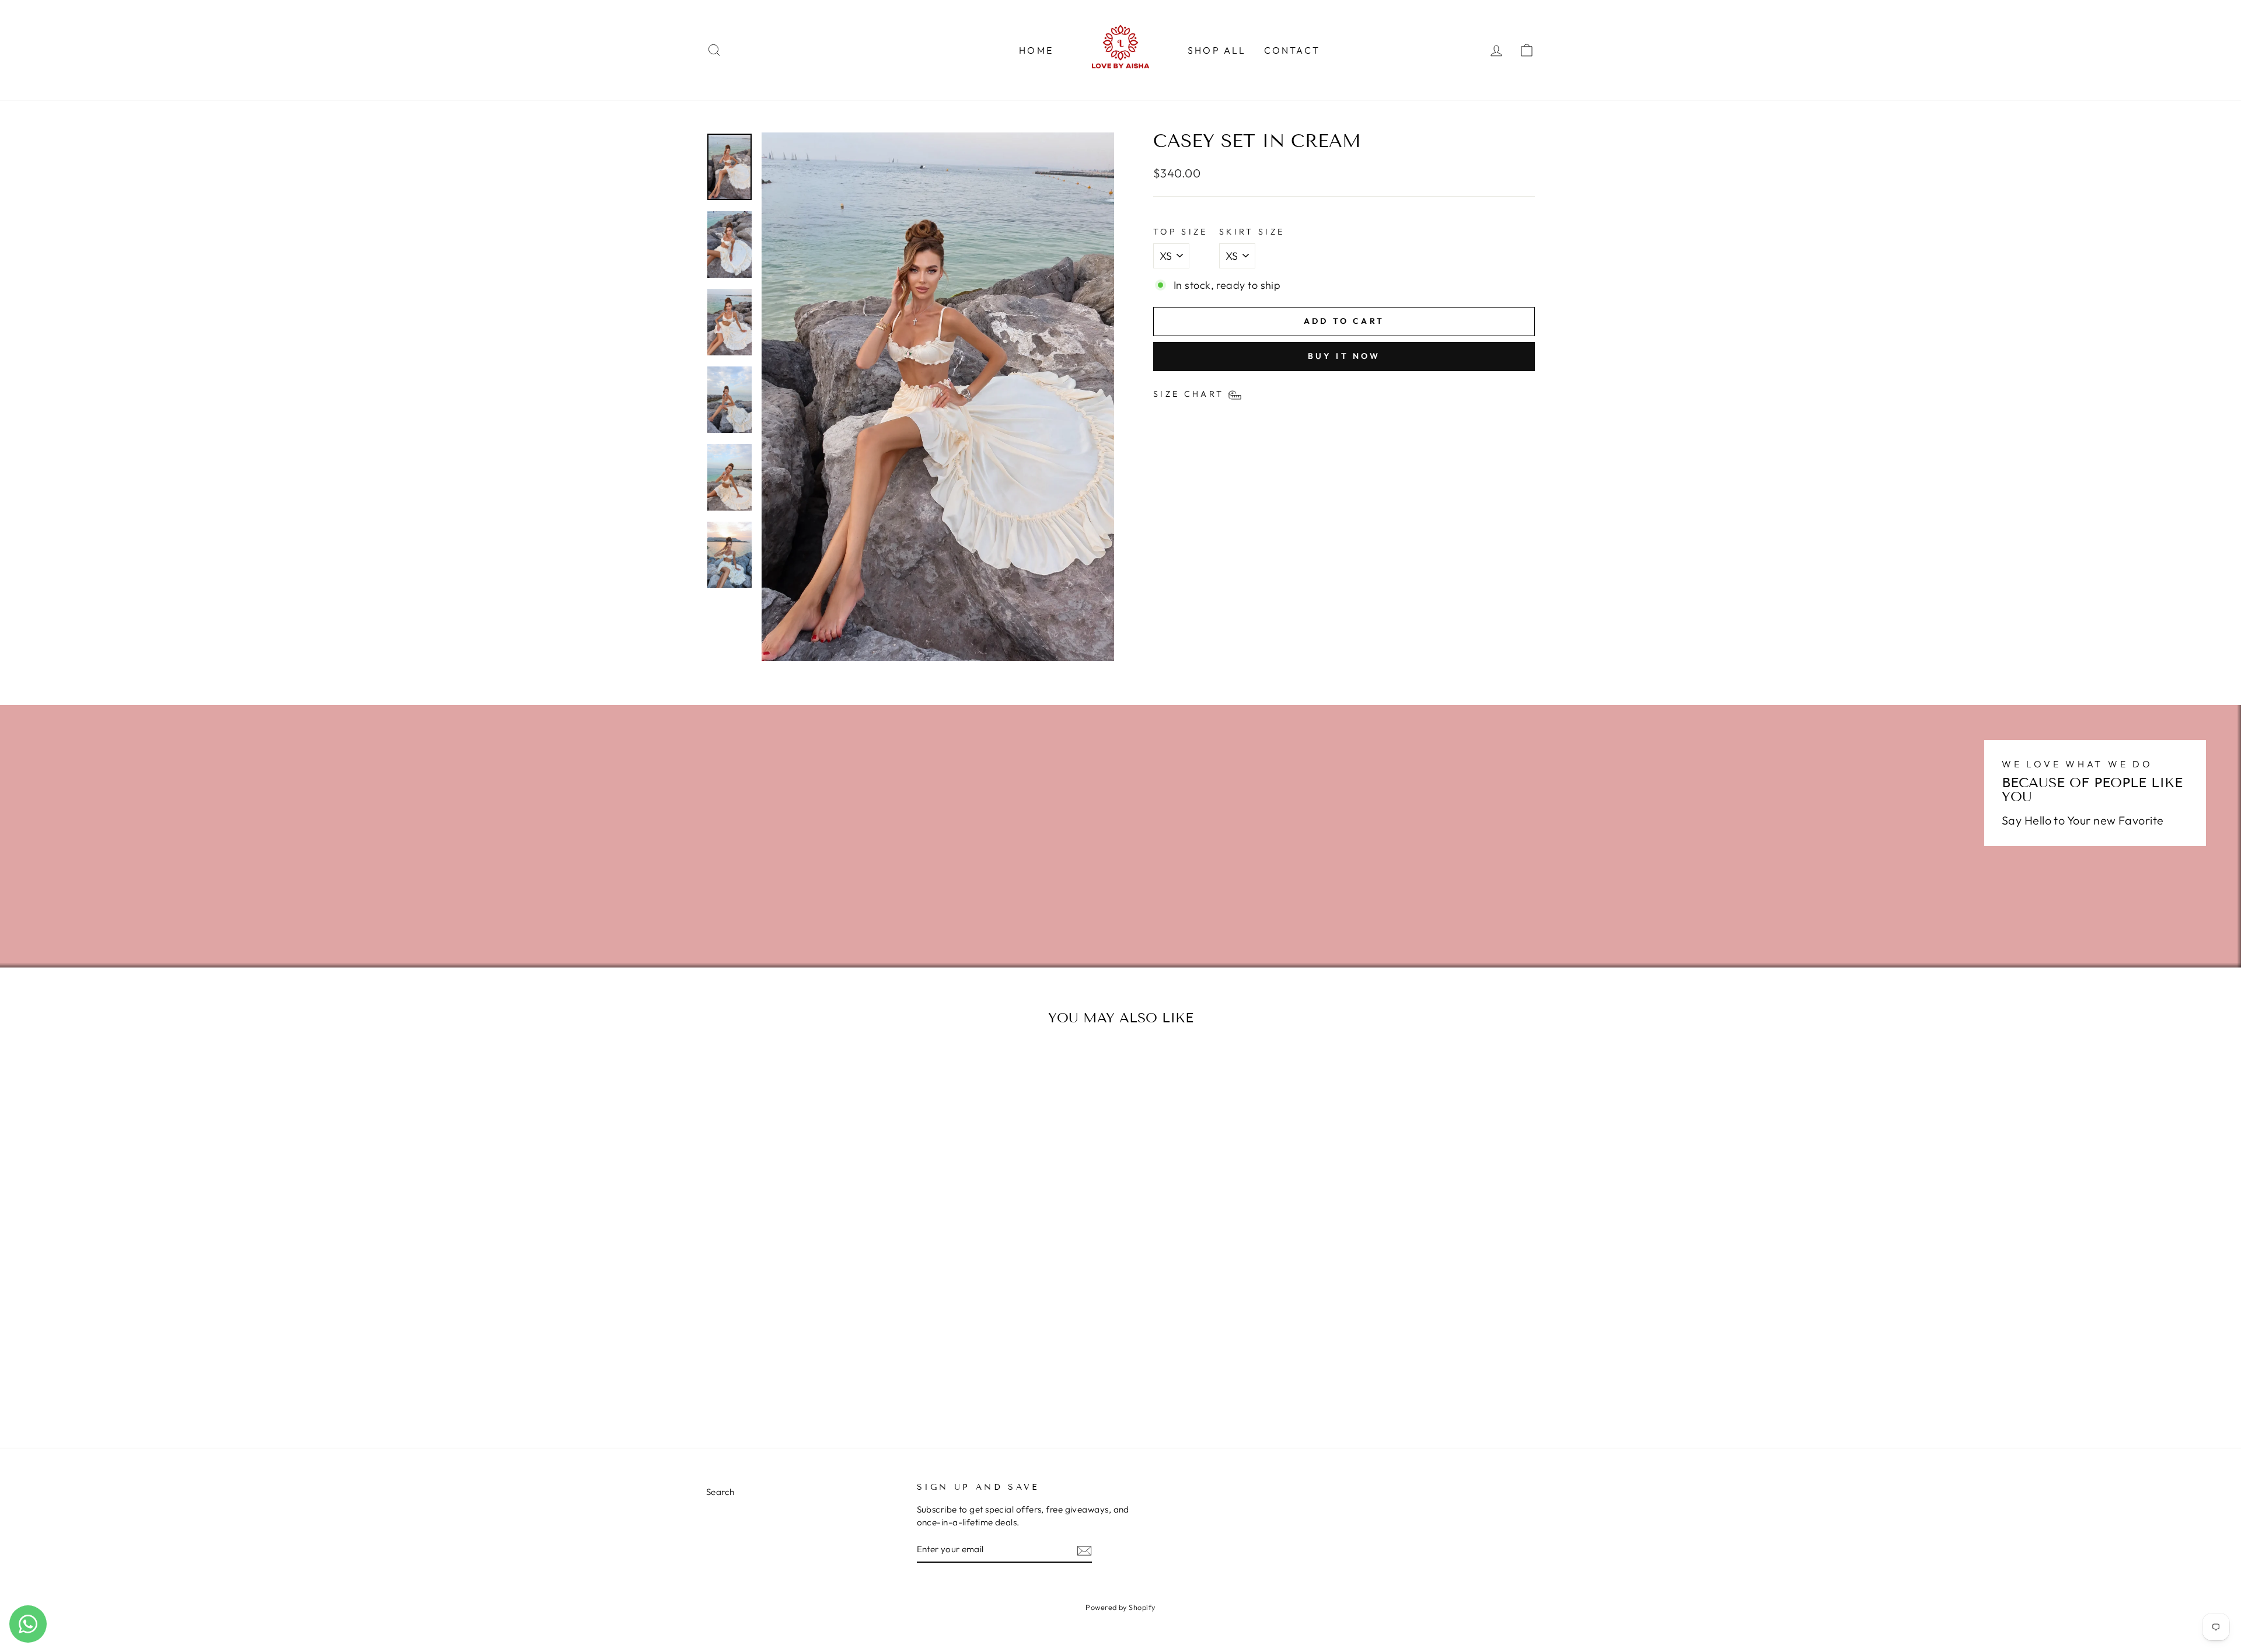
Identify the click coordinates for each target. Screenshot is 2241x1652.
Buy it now (1344, 356)
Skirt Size (1252, 232)
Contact (1292, 50)
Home (1036, 50)
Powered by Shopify (1120, 1607)
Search (720, 1492)
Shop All (1217, 50)
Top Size (1181, 232)
